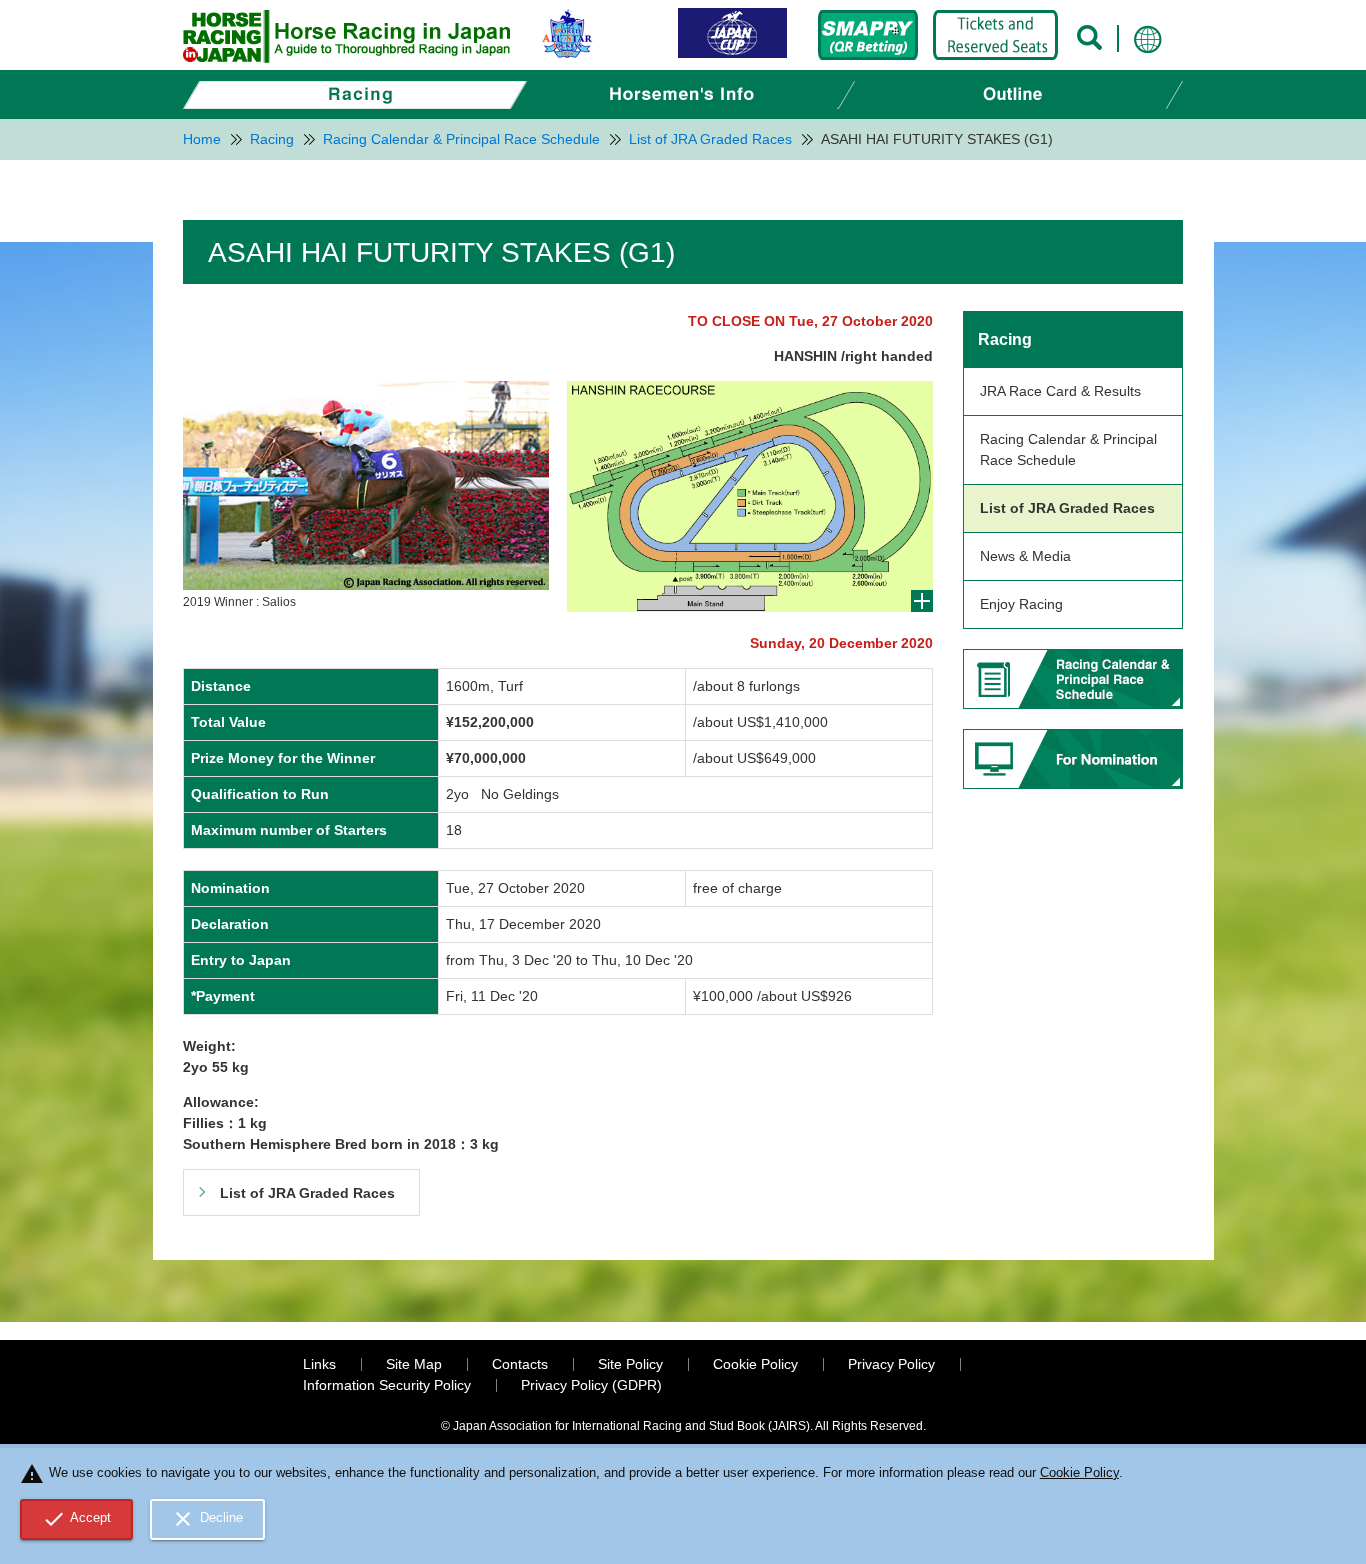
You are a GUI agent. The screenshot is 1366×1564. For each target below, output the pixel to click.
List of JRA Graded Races (1067, 508)
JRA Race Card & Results (1060, 391)
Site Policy (630, 1364)
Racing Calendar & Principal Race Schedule (1068, 449)
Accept (77, 1519)
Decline (207, 1519)
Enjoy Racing (1021, 604)
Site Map (414, 1364)
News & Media (1025, 556)
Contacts (520, 1364)
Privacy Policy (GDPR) (591, 1385)
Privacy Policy (891, 1364)
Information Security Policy (387, 1385)
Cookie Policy (755, 1364)
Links (319, 1364)
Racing (1005, 339)
